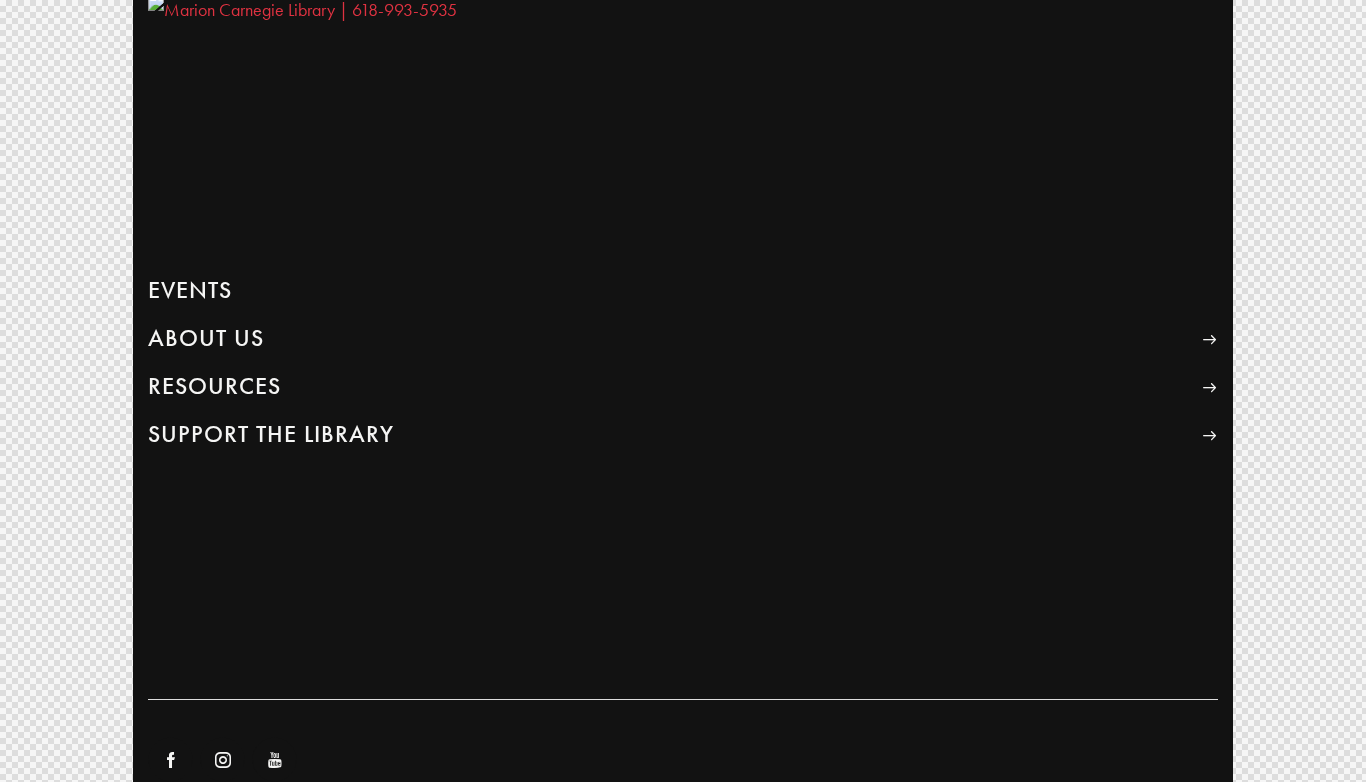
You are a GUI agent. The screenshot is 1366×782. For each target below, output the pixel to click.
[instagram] (222, 759)
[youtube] (274, 759)
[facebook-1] (170, 759)
